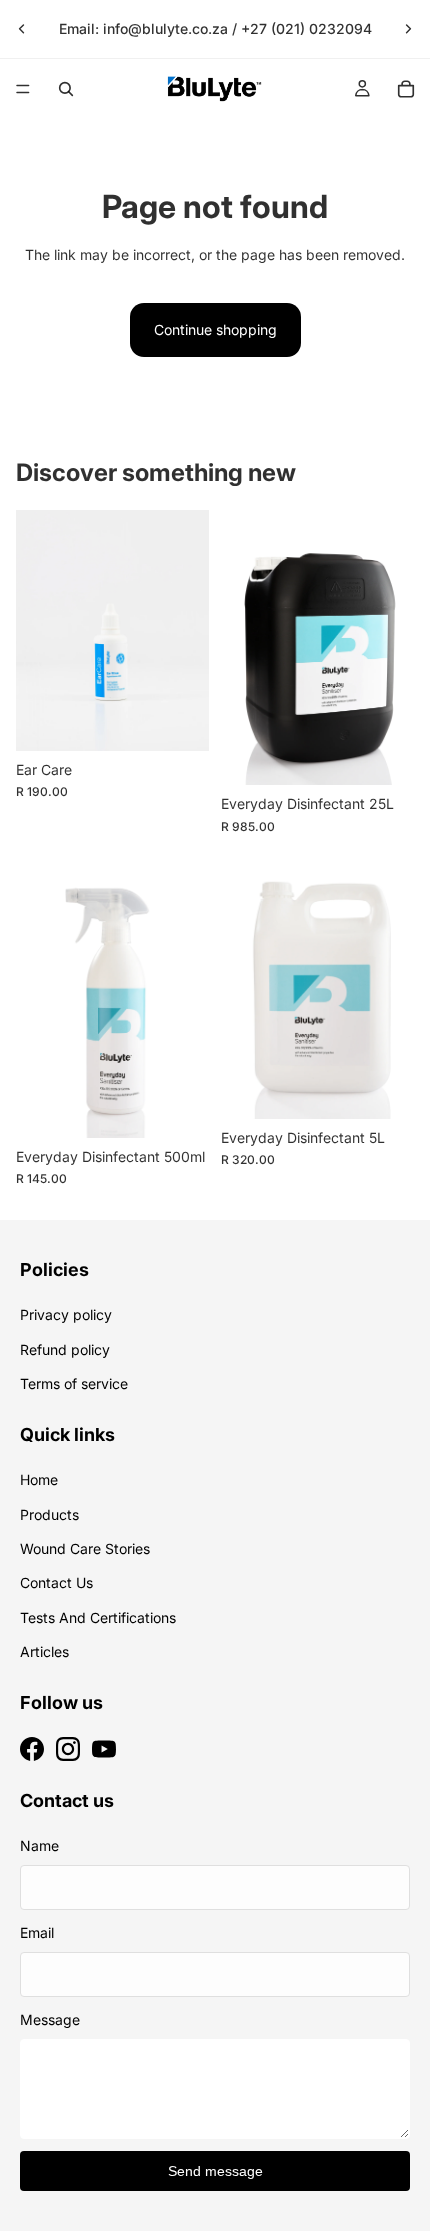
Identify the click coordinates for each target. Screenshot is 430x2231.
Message (50, 2019)
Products (49, 1514)
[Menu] (23, 89)
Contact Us (56, 1582)
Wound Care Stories (85, 1548)
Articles (44, 1651)
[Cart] (406, 89)
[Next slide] (408, 29)
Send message (215, 2171)
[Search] (66, 89)
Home (39, 1479)
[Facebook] (32, 1749)
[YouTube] (104, 1749)
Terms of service (74, 1383)
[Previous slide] (22, 29)
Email (37, 1932)
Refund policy (65, 1349)
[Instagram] (68, 1749)
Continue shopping (215, 329)
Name (39, 1845)
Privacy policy (66, 1314)
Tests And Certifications (98, 1617)
